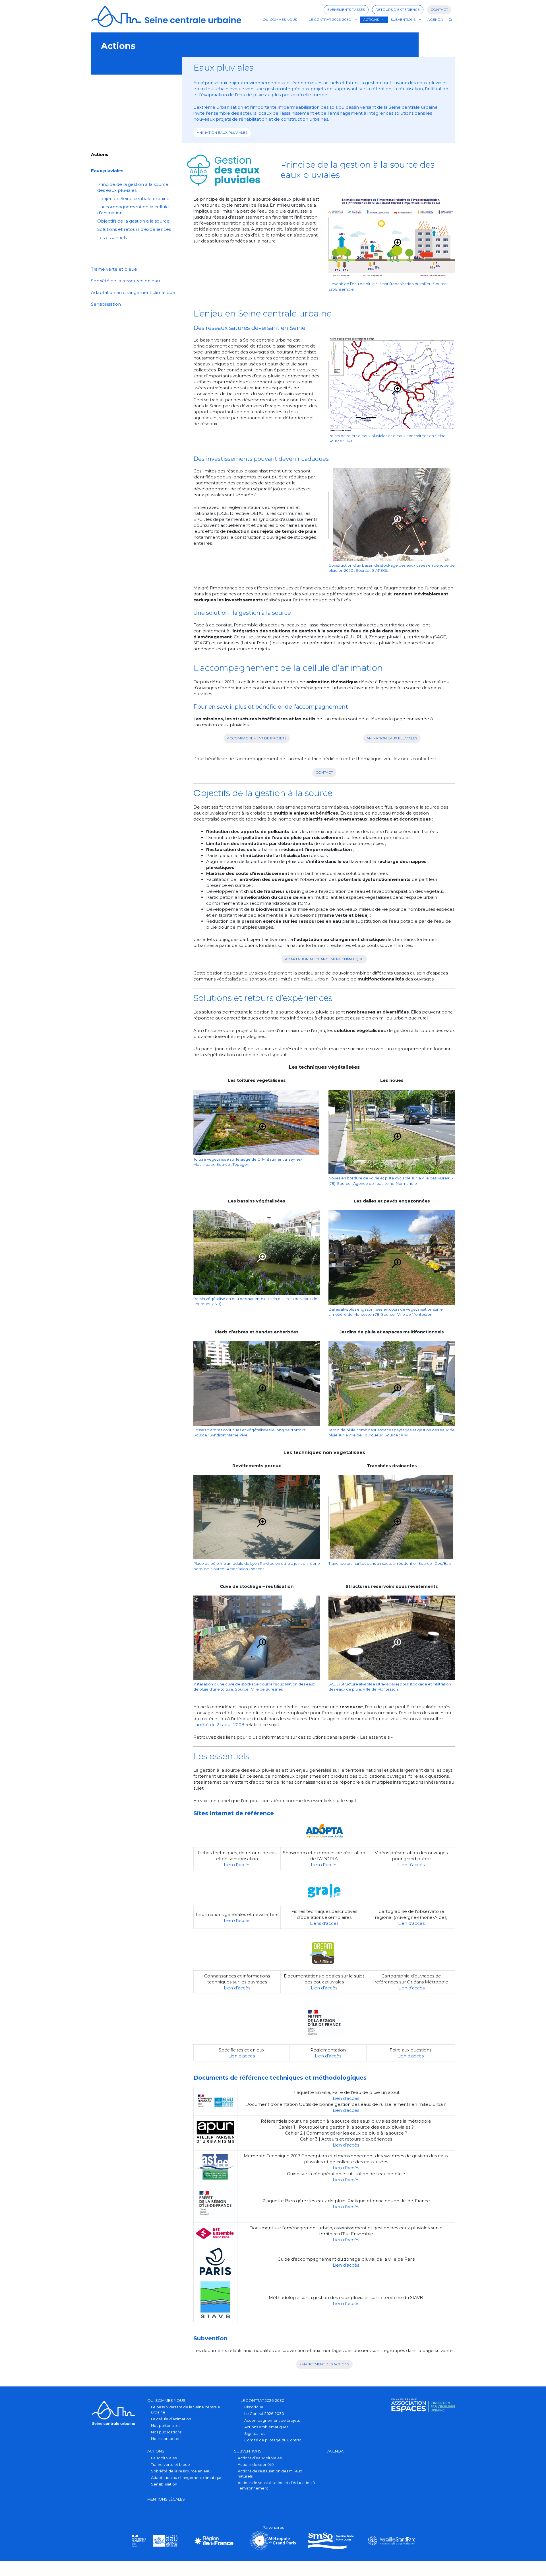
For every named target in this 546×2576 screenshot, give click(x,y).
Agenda (435, 19)
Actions (371, 19)
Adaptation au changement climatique (324, 959)
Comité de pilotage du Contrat (273, 2440)
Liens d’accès (324, 1923)
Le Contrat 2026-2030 (330, 19)
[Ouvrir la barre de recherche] (450, 20)
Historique (254, 2407)
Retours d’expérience (398, 10)
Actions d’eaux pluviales (260, 2458)
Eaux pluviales (107, 171)
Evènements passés (346, 10)
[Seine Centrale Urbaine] (166, 16)
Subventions (403, 19)
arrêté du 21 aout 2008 (220, 1725)
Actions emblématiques (266, 2427)
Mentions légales (166, 2499)
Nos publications (166, 2432)
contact (324, 772)
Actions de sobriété (256, 2464)
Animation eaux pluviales (222, 132)
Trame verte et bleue (114, 269)
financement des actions (324, 2364)
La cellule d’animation (171, 2419)
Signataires (255, 2433)
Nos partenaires (166, 2425)
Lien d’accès (237, 1865)
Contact (439, 10)
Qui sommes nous (280, 19)
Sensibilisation (106, 304)
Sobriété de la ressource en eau (125, 281)
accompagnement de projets (257, 738)
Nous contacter (165, 2439)
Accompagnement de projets (272, 2420)
